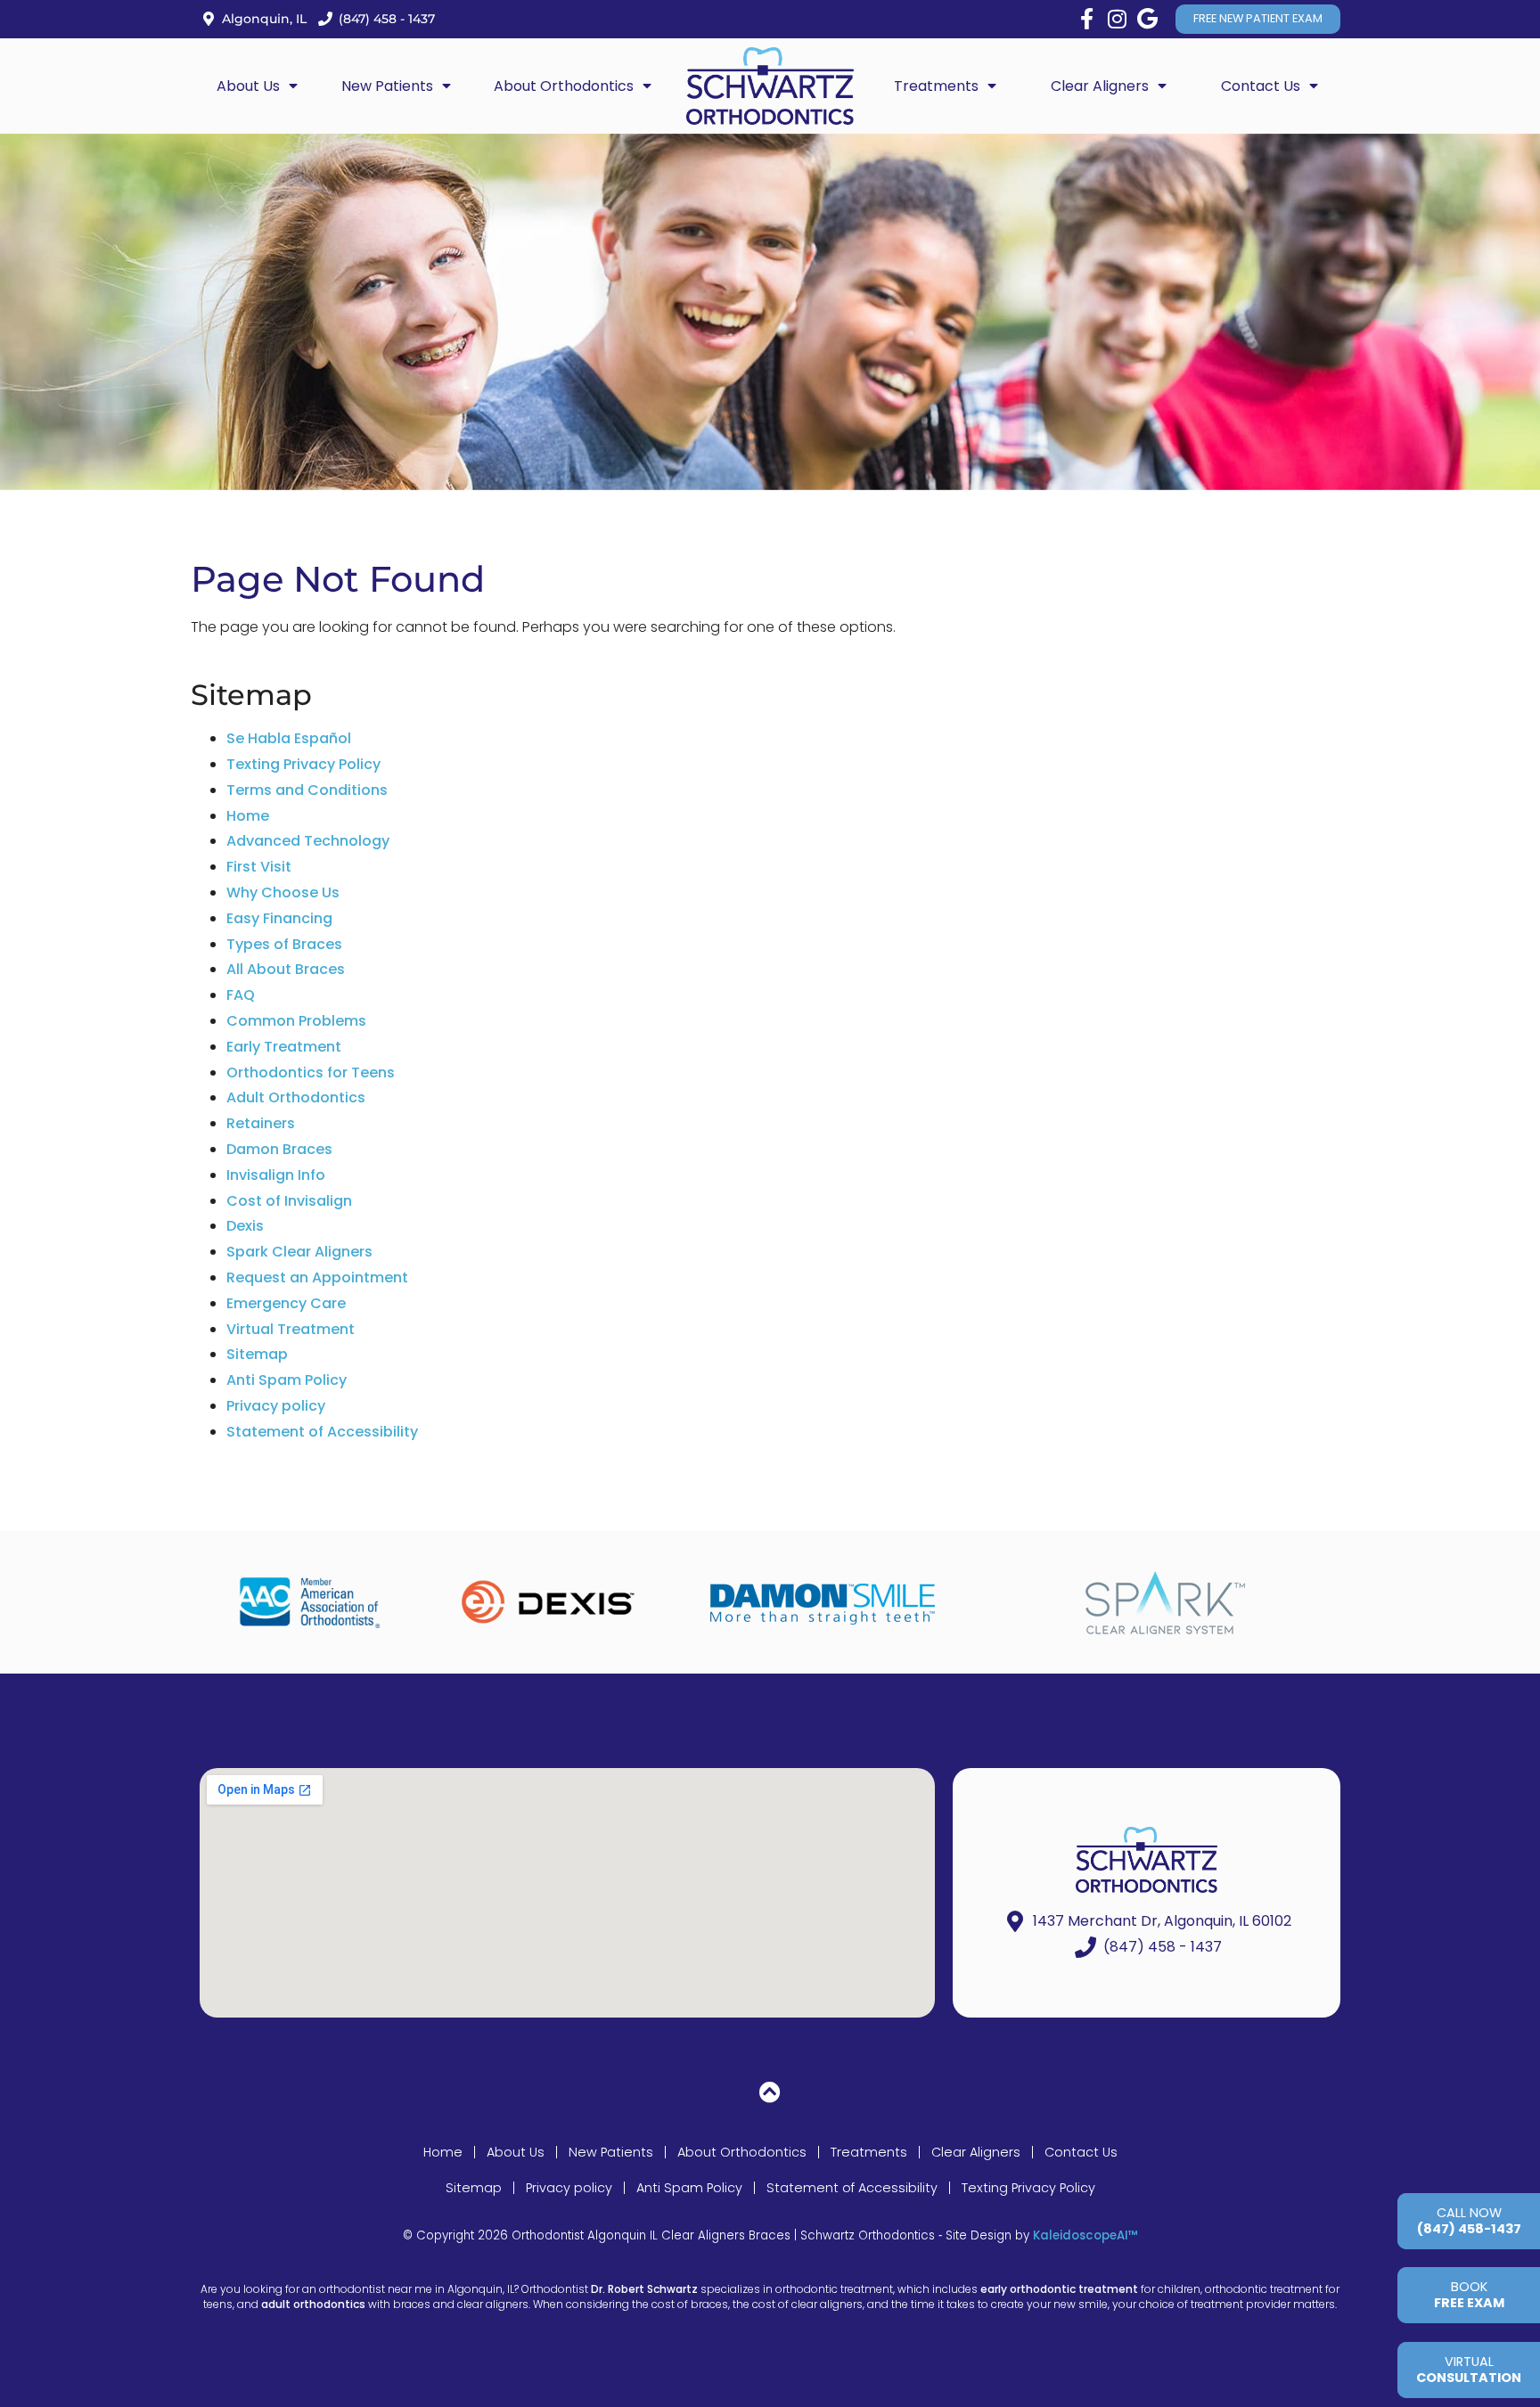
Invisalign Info (276, 1175)
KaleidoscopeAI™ (1085, 2236)
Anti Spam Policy (287, 1380)
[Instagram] (1117, 19)
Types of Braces (284, 944)
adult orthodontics (313, 2304)
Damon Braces (279, 1149)
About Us (516, 2152)
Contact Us (1081, 2152)
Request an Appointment (317, 1277)
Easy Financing (279, 918)
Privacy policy (276, 1406)
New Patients (611, 2152)
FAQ (241, 995)
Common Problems (296, 1021)
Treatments (869, 2152)
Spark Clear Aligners (299, 1252)
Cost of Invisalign (289, 1201)
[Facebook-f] (1086, 19)
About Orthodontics (742, 2152)
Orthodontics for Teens (311, 1073)
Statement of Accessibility (322, 1432)
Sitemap (257, 1354)
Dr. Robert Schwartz (644, 2289)
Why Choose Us (283, 892)
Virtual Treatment (291, 1329)
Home (248, 816)
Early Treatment (284, 1047)
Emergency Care (286, 1303)
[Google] (1147, 19)
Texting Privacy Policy (303, 764)
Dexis (245, 1226)
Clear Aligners (976, 2152)
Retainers (261, 1123)
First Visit (259, 867)
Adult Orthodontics (296, 1097)
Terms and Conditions (307, 790)
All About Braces (286, 969)
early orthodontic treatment (1059, 2289)
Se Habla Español (289, 738)
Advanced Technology (308, 841)
